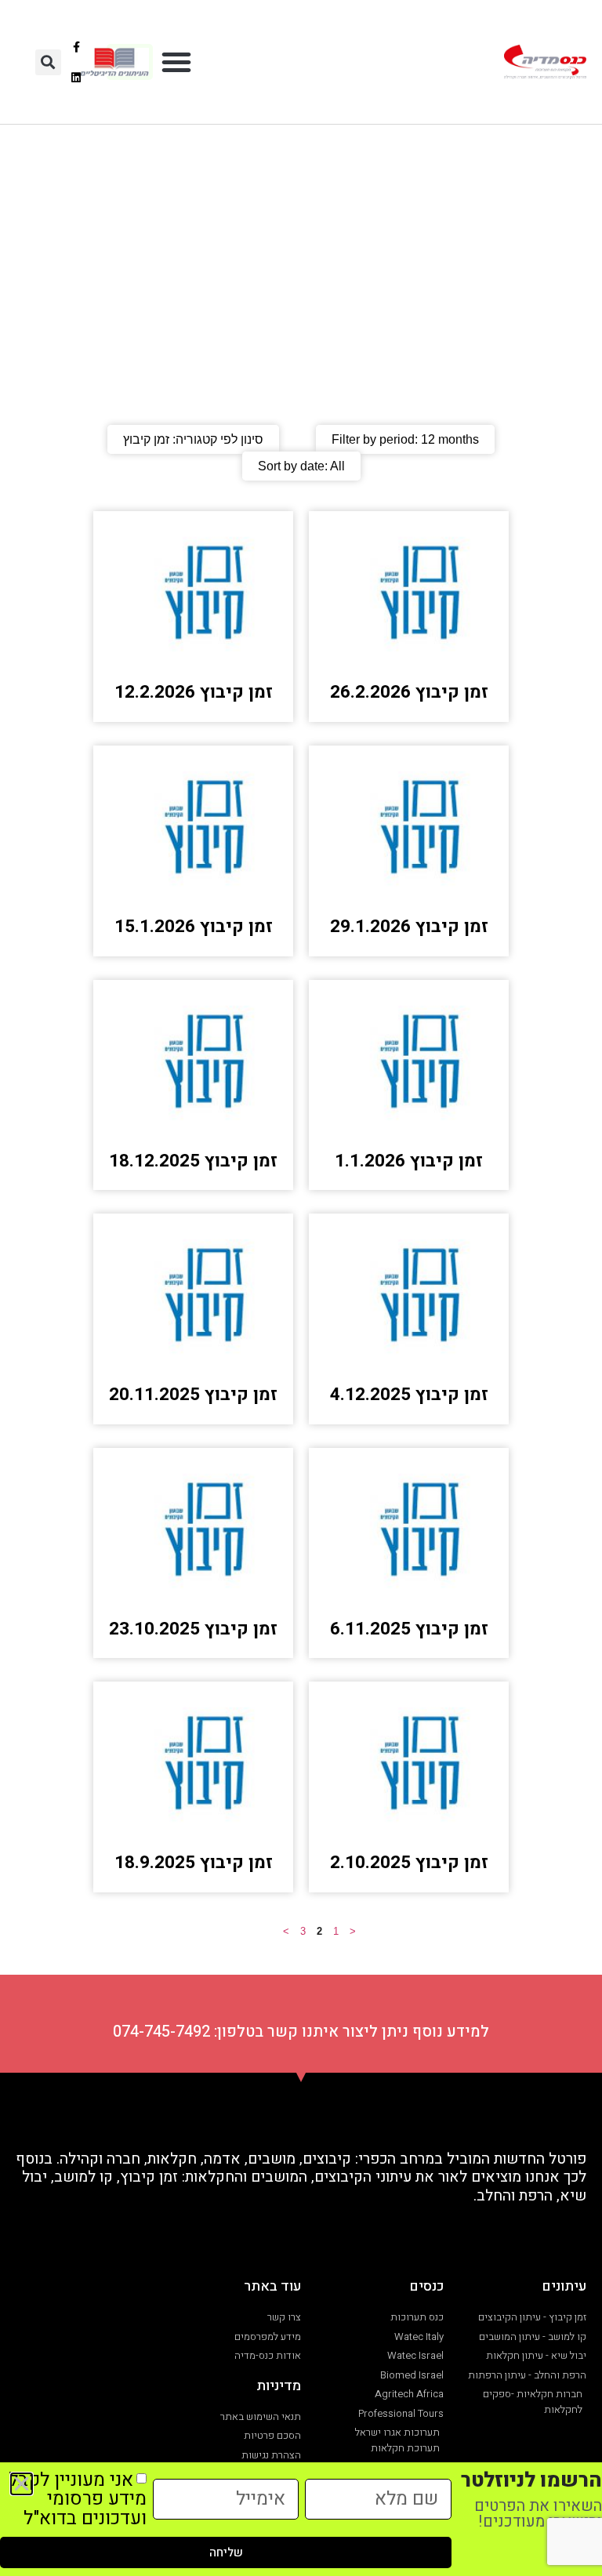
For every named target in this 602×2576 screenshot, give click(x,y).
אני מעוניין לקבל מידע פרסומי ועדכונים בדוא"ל (78, 2499)
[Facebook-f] (76, 47)
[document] (301, 1288)
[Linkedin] (76, 77)
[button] (176, 62)
